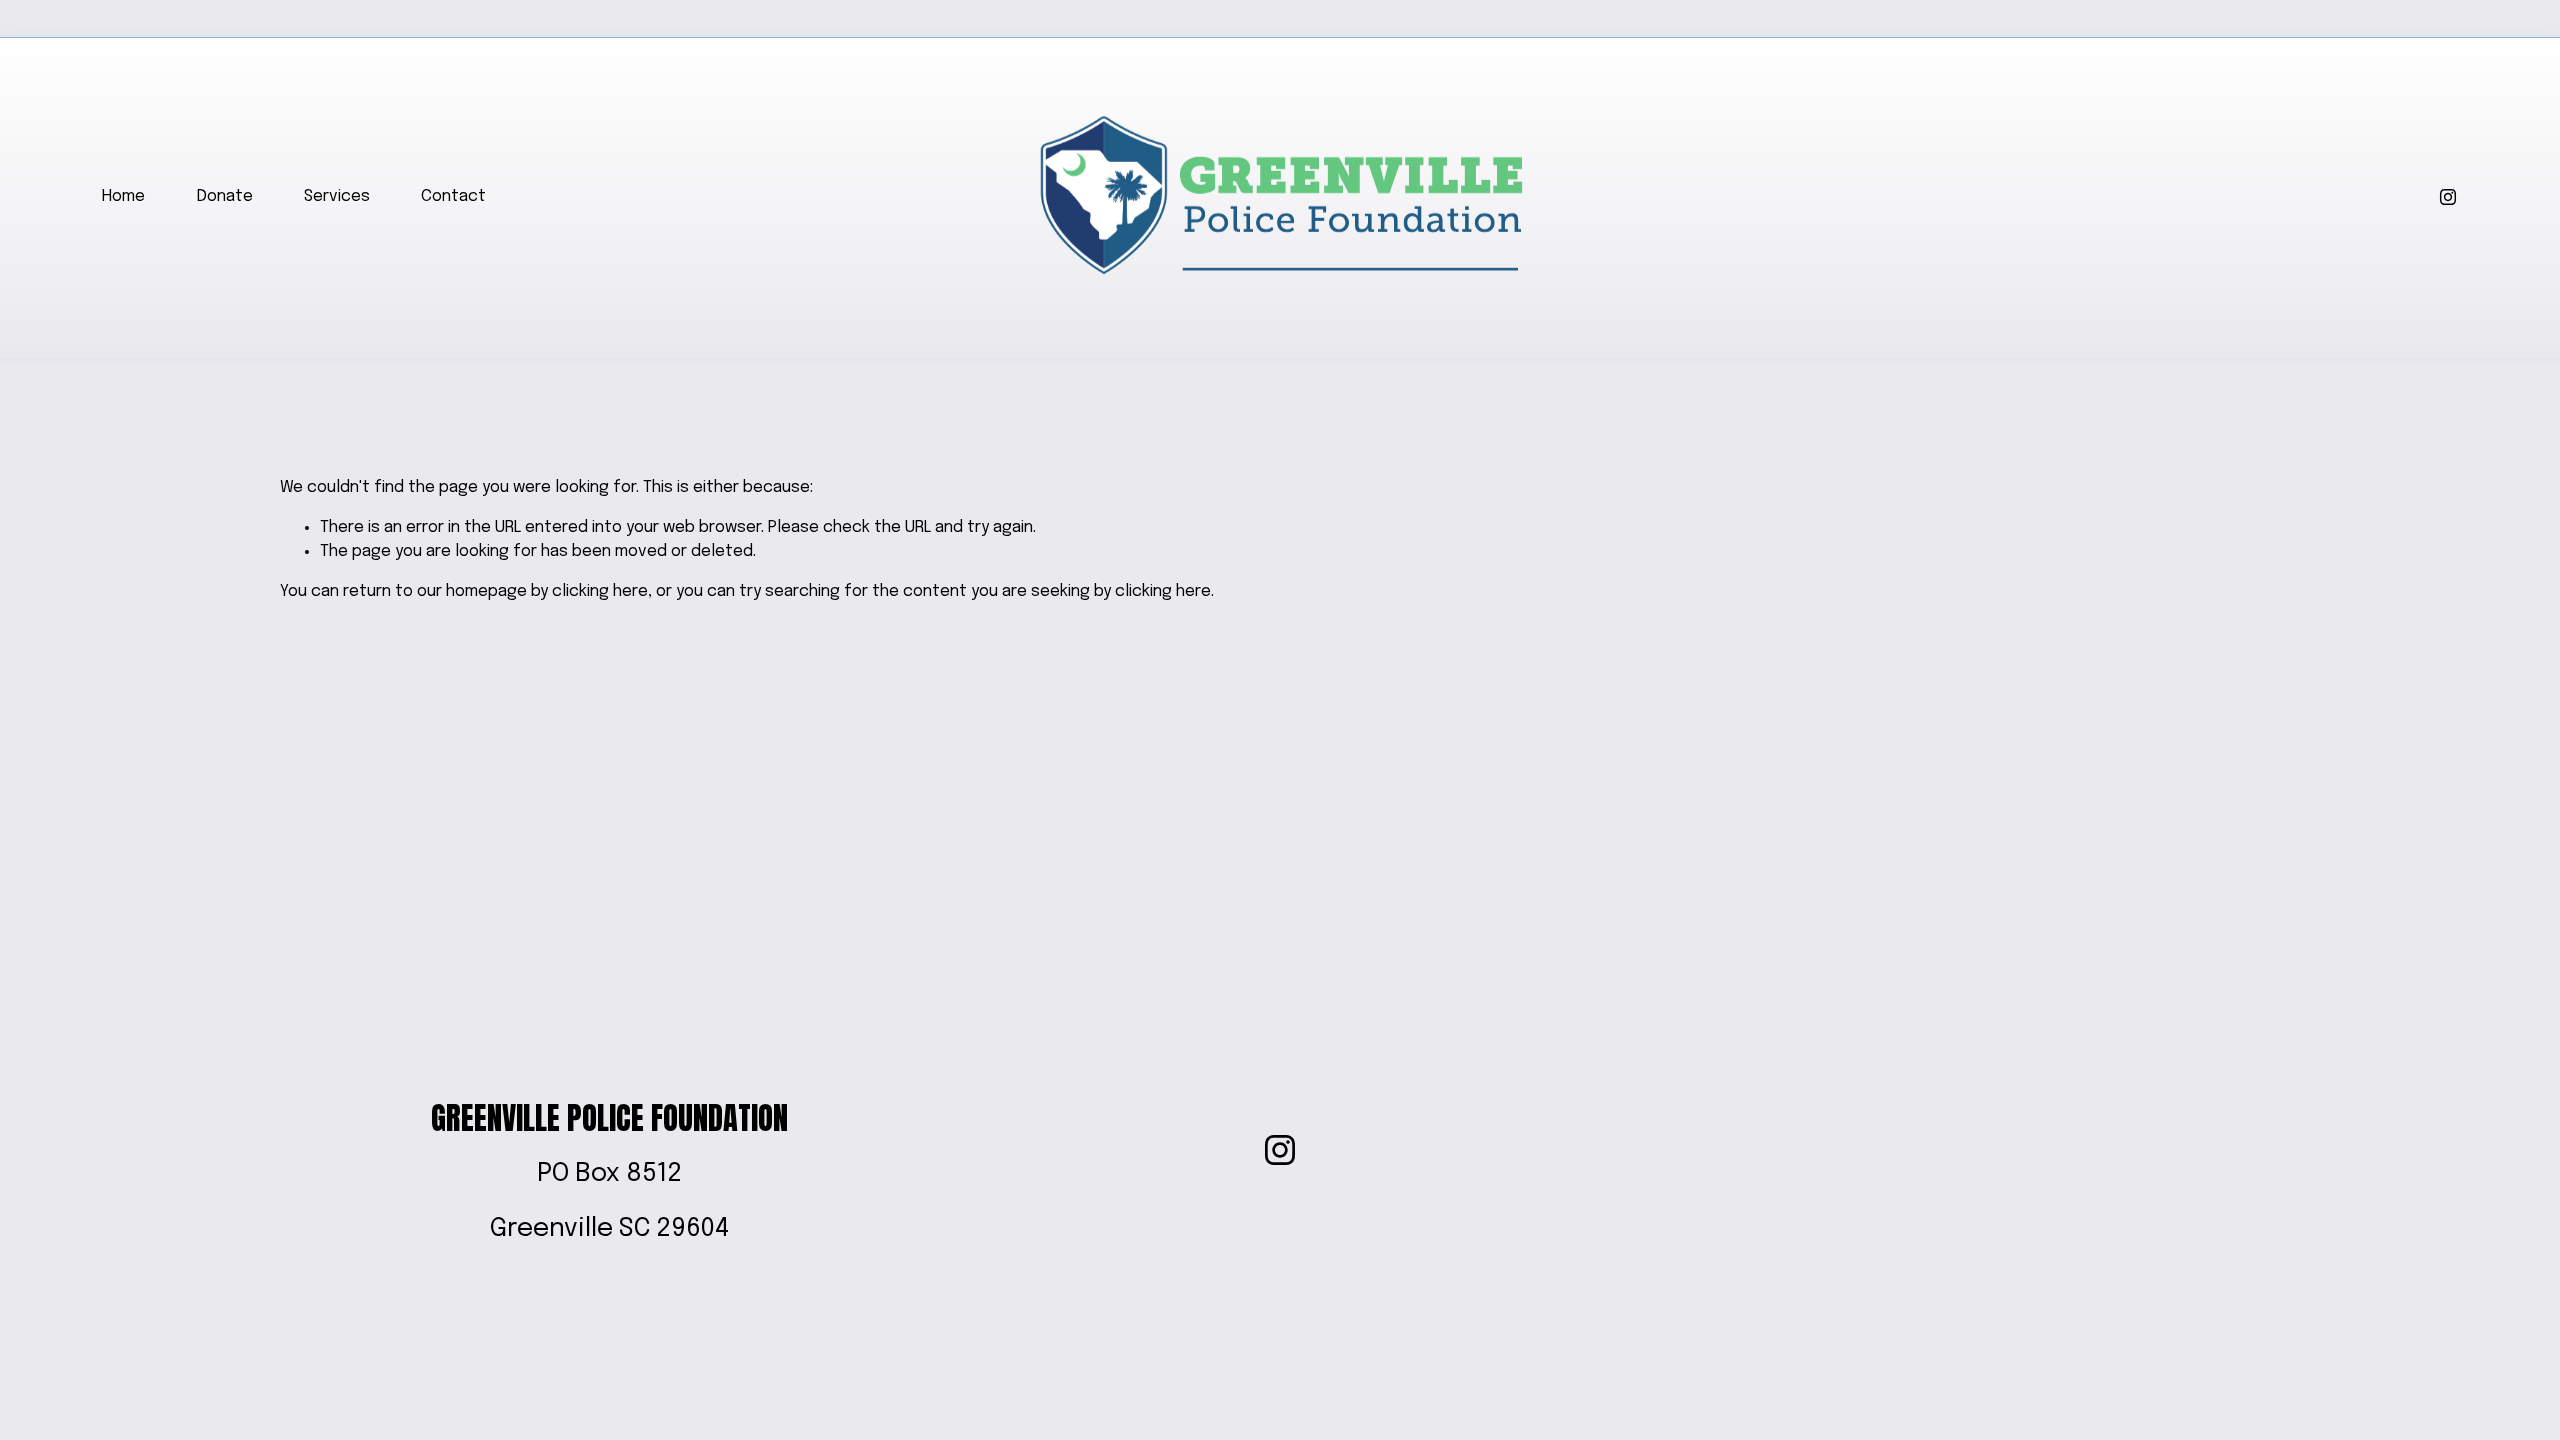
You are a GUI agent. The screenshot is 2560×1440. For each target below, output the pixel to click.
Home (123, 196)
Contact (453, 196)
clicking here (600, 591)
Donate (225, 196)
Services (337, 196)
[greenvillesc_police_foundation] (2448, 197)
